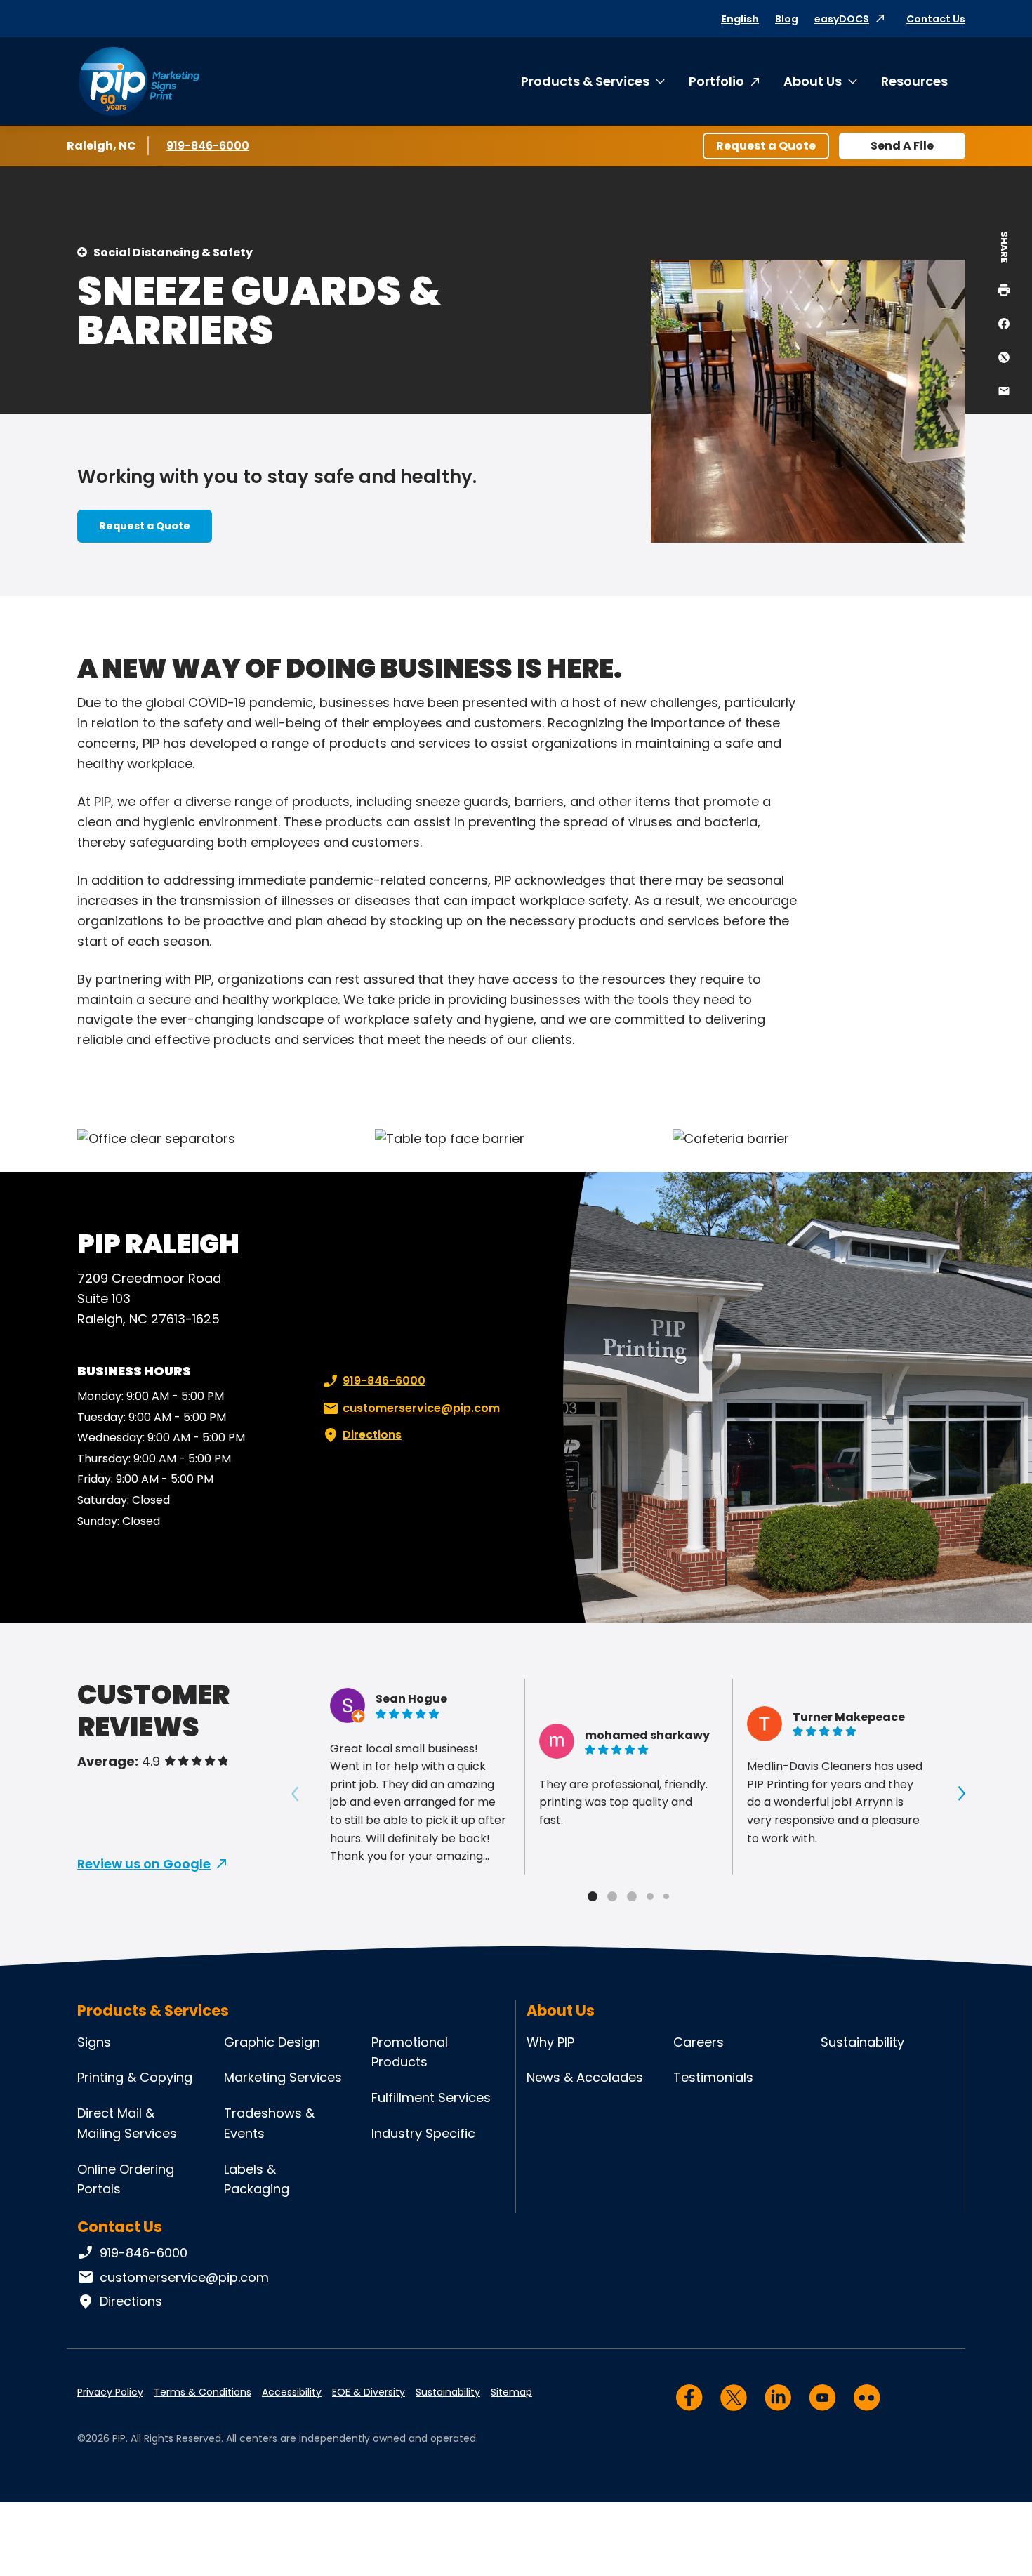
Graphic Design (272, 2042)
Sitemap (511, 2392)
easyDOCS (842, 19)
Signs (94, 2042)
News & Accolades (585, 2077)
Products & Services (585, 81)
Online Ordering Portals (126, 2179)
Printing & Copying (135, 2077)
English (740, 19)
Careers (699, 2042)
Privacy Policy (110, 2392)
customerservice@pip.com (421, 1408)
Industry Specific (423, 2133)
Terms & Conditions (203, 2392)
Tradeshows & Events (269, 2123)
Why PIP (550, 2042)
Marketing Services (283, 2077)
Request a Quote (766, 146)
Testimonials (713, 2077)
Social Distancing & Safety (173, 252)
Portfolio (716, 81)
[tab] (593, 1896)
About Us (813, 81)
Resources (914, 81)
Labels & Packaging (257, 2179)
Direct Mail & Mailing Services (127, 2123)
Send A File (902, 146)
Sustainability (862, 2042)
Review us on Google (144, 1864)
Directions (372, 1435)
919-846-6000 (208, 146)
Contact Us (936, 19)
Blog (787, 19)
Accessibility (292, 2392)
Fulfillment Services (431, 2098)
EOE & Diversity (369, 2392)
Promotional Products (410, 2052)
